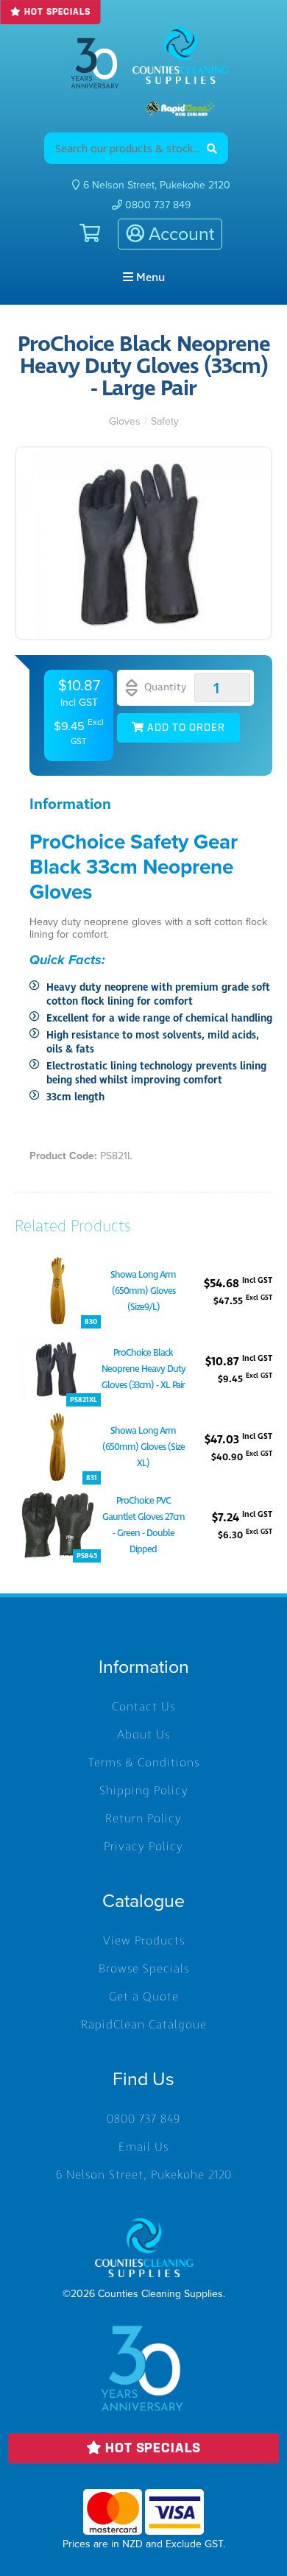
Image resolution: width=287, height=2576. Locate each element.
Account (179, 234)
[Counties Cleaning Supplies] (180, 55)
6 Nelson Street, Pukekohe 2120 (144, 2175)
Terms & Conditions (144, 1763)
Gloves (125, 421)
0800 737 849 (156, 205)
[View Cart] (82, 234)
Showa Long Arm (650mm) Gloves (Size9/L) (143, 1291)
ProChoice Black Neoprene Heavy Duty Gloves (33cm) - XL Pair (143, 1369)
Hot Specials (56, 13)
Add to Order (185, 728)
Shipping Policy (144, 1791)
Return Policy (143, 1819)
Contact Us (143, 1707)
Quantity (164, 687)
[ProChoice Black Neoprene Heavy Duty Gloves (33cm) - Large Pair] (143, 543)
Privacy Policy (143, 1847)
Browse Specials (144, 1969)
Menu (149, 277)
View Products (144, 1941)
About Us (143, 1735)
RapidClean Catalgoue (144, 2025)
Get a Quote (144, 1997)
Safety (165, 421)
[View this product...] (58, 1260)
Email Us (143, 2147)
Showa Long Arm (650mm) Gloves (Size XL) (143, 1447)
